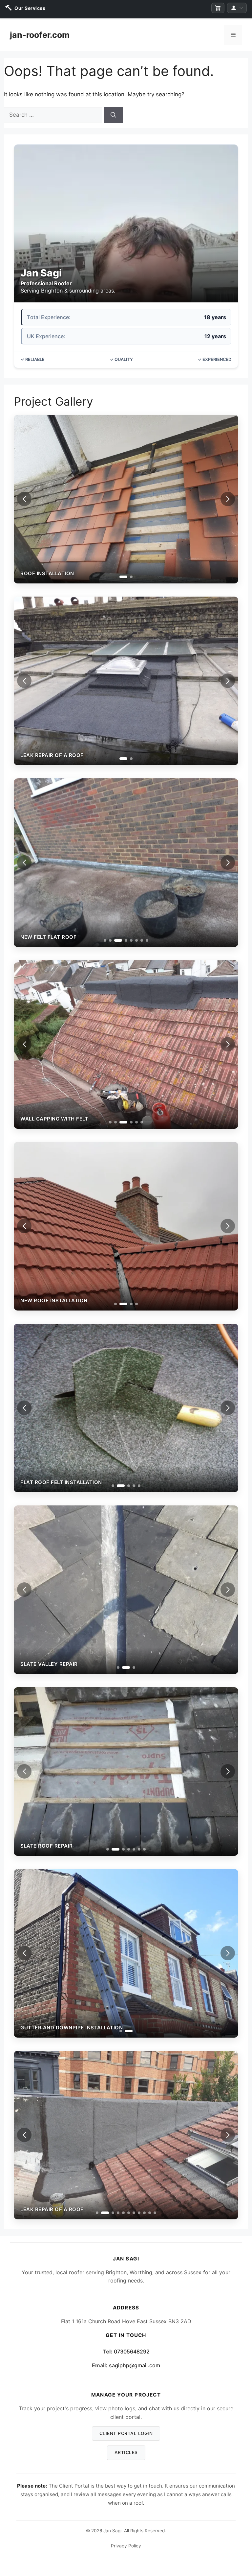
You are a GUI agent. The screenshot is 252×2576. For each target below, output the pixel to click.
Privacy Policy (126, 2546)
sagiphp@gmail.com (135, 2365)
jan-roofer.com (40, 35)
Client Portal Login (126, 2433)
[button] (228, 499)
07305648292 (132, 2351)
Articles (126, 2452)
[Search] (113, 115)
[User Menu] (237, 8)
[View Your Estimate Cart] (218, 8)
